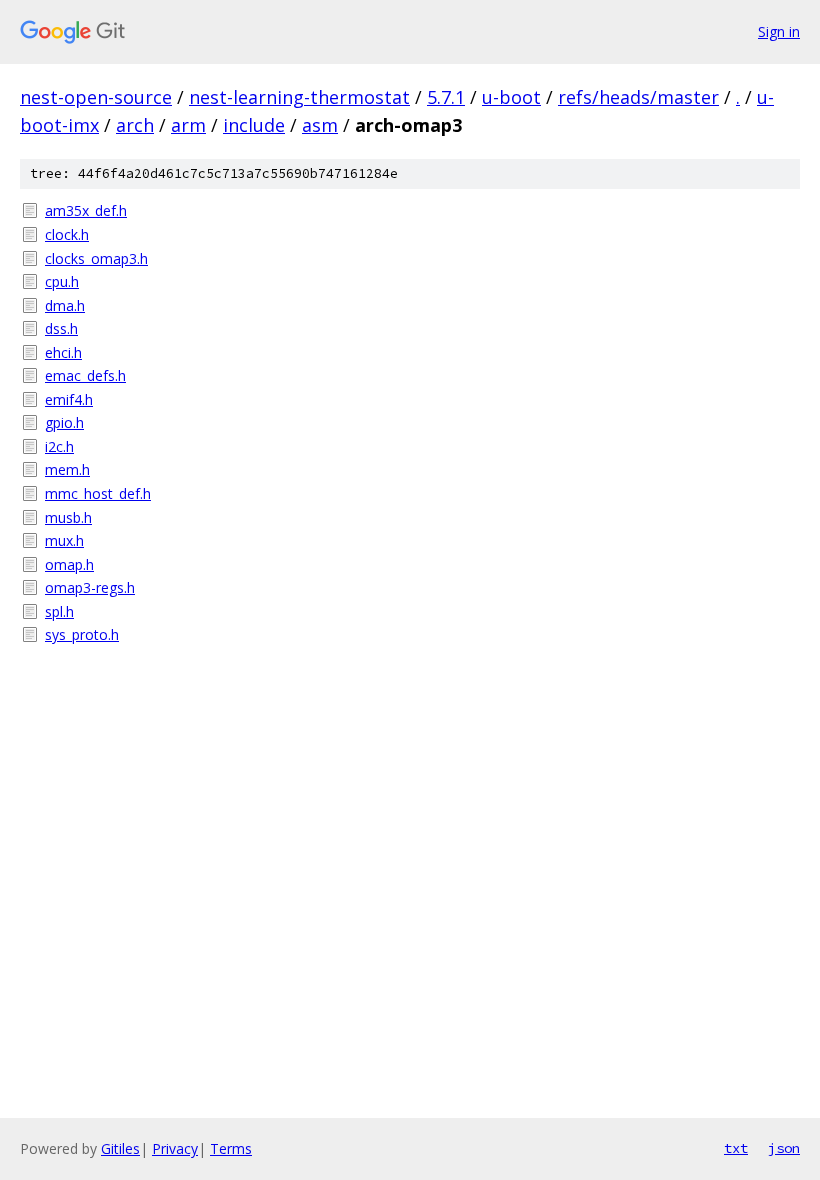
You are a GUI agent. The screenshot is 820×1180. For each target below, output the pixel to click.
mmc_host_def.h (98, 493)
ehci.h (63, 352)
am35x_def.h (86, 210)
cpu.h (62, 281)
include (254, 125)
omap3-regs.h (90, 587)
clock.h (67, 234)
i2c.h (59, 446)
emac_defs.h (85, 375)
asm (320, 125)
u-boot (511, 97)
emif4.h (69, 399)
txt (736, 1148)
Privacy (175, 1148)
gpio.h (64, 422)
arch (135, 125)
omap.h (69, 564)
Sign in (779, 31)
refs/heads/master (638, 97)
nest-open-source (96, 97)
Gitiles (120, 1148)
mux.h (64, 540)
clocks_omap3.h (96, 258)
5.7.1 (446, 97)
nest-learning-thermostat (299, 97)
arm (188, 125)
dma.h (65, 305)
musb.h (68, 517)
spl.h (59, 611)
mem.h (67, 469)
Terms (231, 1148)
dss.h (61, 328)
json (784, 1148)
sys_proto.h (82, 634)
